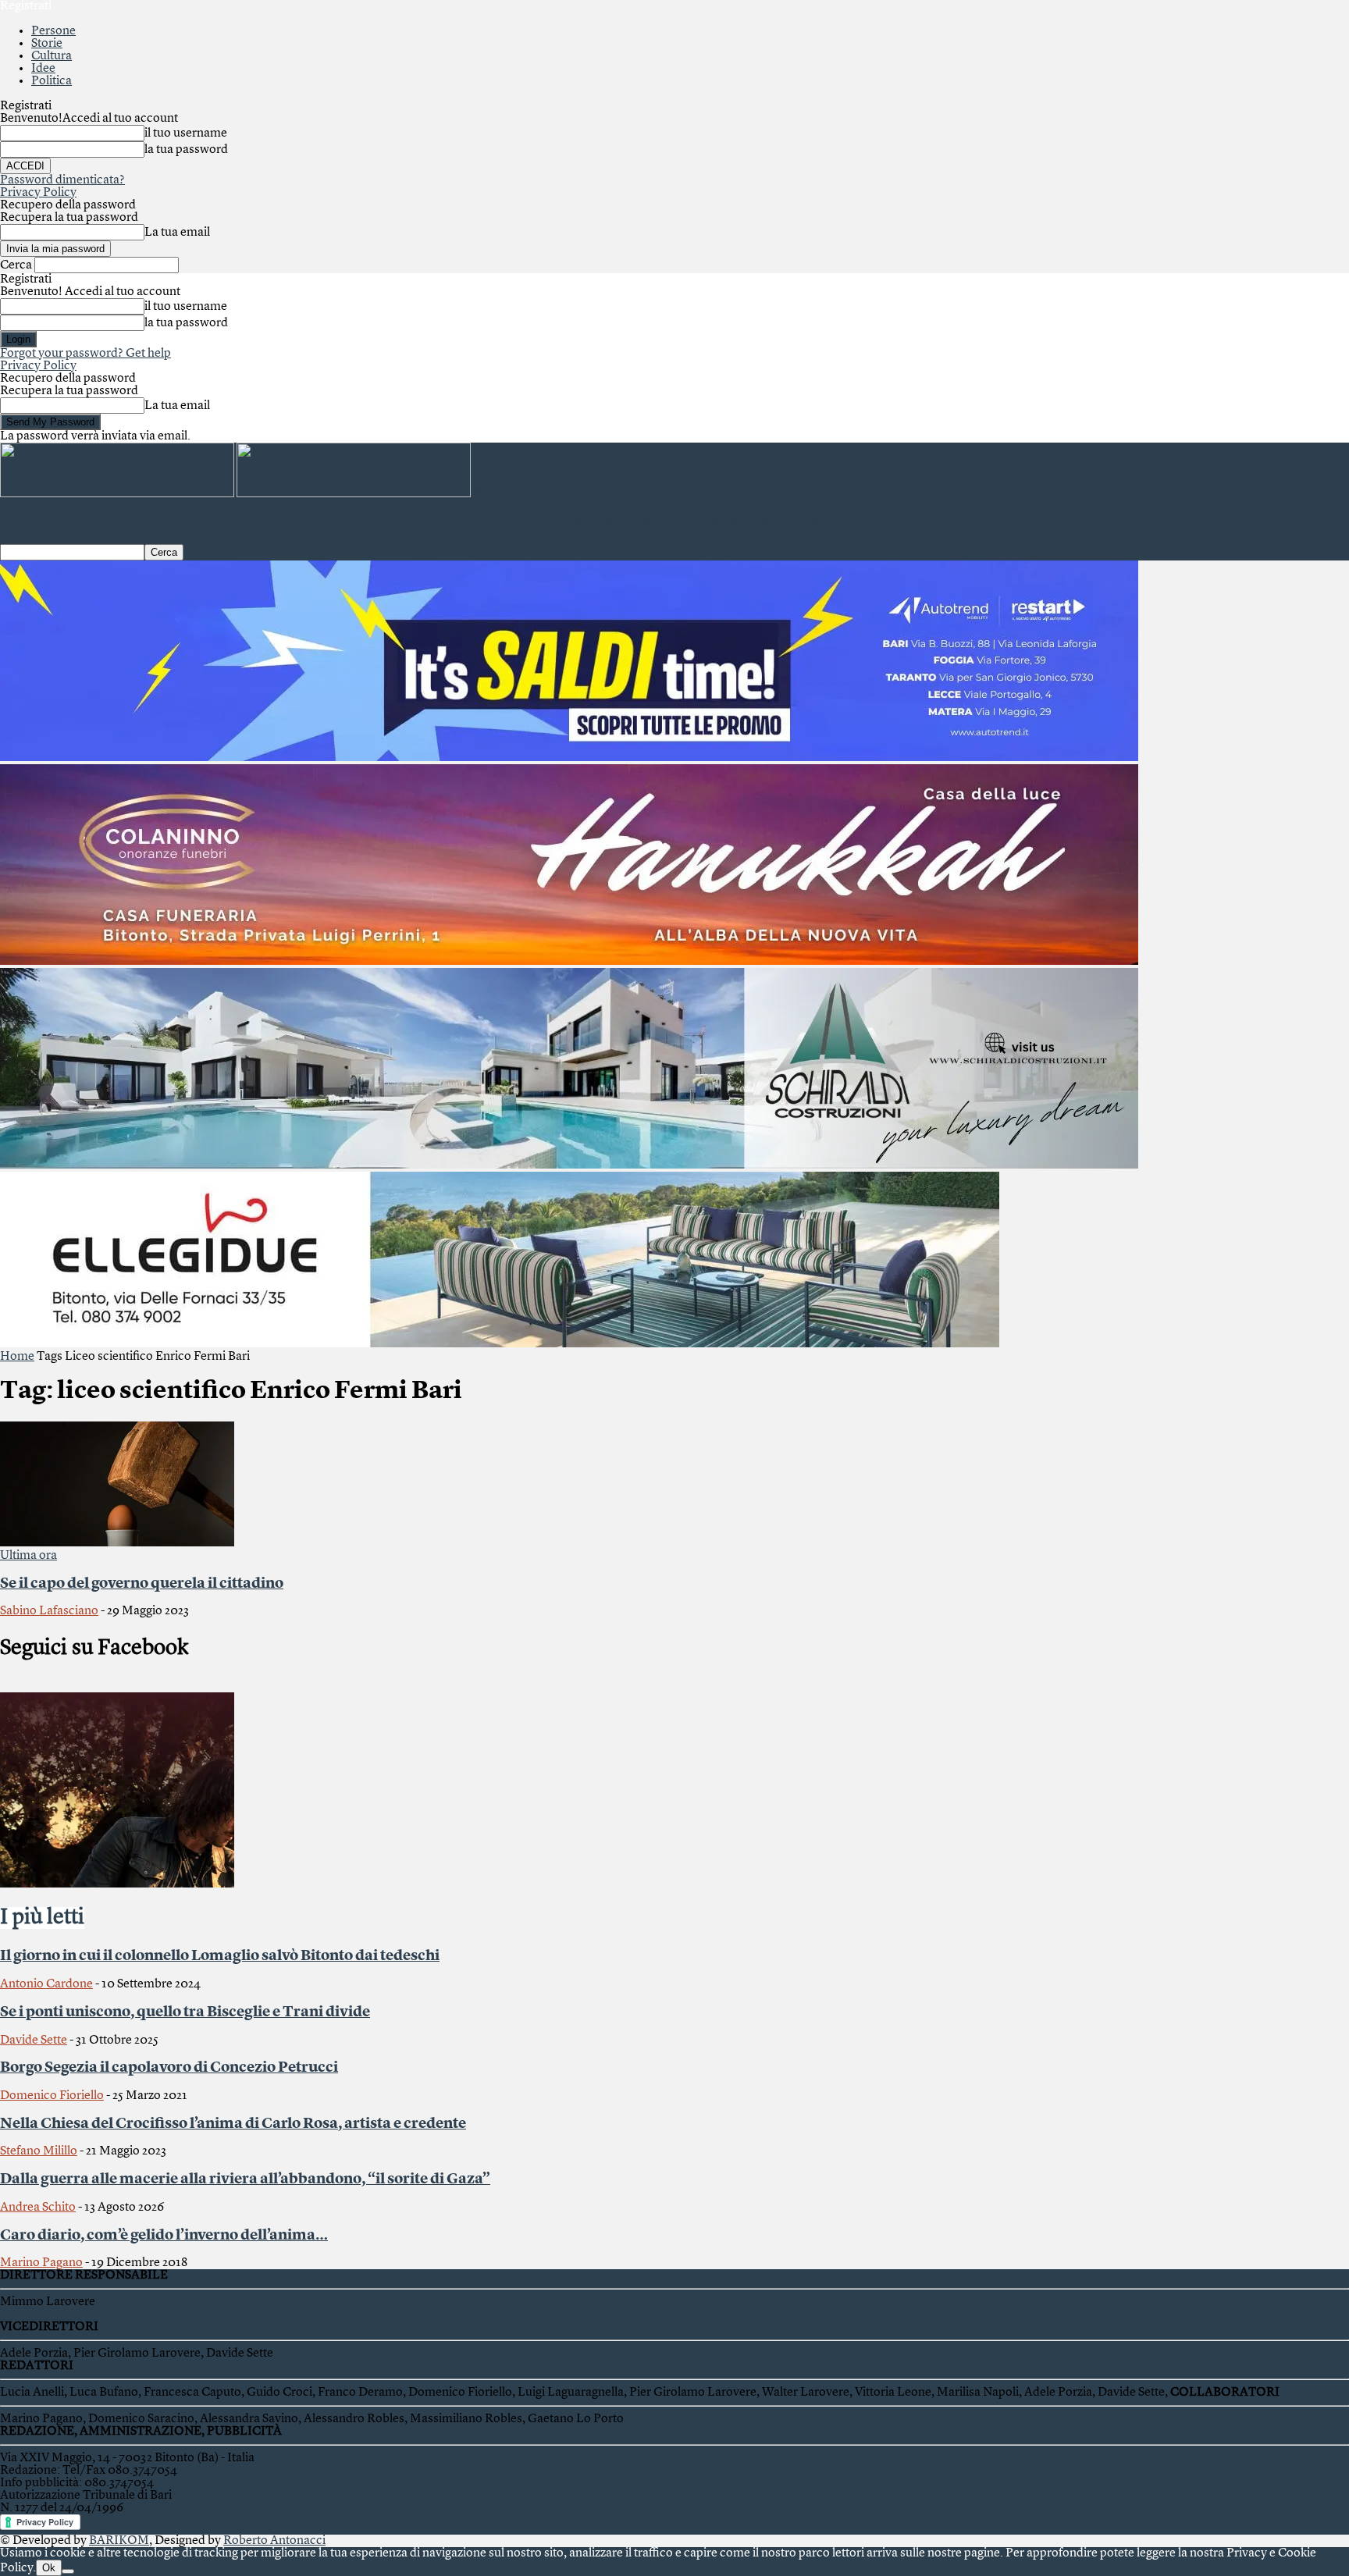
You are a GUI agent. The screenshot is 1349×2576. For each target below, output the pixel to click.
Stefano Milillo (39, 2151)
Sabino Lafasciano (49, 1611)
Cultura (52, 56)
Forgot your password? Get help (85, 354)
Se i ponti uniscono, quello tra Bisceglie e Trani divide (185, 2012)
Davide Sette (34, 2041)
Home (17, 1357)
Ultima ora (28, 1556)
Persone (53, 31)
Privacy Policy (38, 193)
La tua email (177, 233)
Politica (52, 81)
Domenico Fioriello (52, 2096)
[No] (68, 2571)
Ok (49, 2568)
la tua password (186, 150)
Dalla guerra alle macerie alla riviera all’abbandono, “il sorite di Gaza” (245, 2179)
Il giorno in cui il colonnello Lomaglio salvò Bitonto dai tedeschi (220, 1956)
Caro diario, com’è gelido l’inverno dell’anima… (164, 2236)
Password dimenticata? (62, 180)
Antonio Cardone (46, 1984)
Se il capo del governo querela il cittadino (142, 1584)
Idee (43, 69)
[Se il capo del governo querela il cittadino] (117, 1543)
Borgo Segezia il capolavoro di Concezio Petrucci (169, 2068)
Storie (47, 44)
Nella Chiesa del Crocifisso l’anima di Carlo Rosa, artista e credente (233, 2124)
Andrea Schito (38, 2208)
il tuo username (186, 133)
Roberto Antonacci (274, 2541)
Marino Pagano (41, 2263)
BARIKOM (119, 2541)
